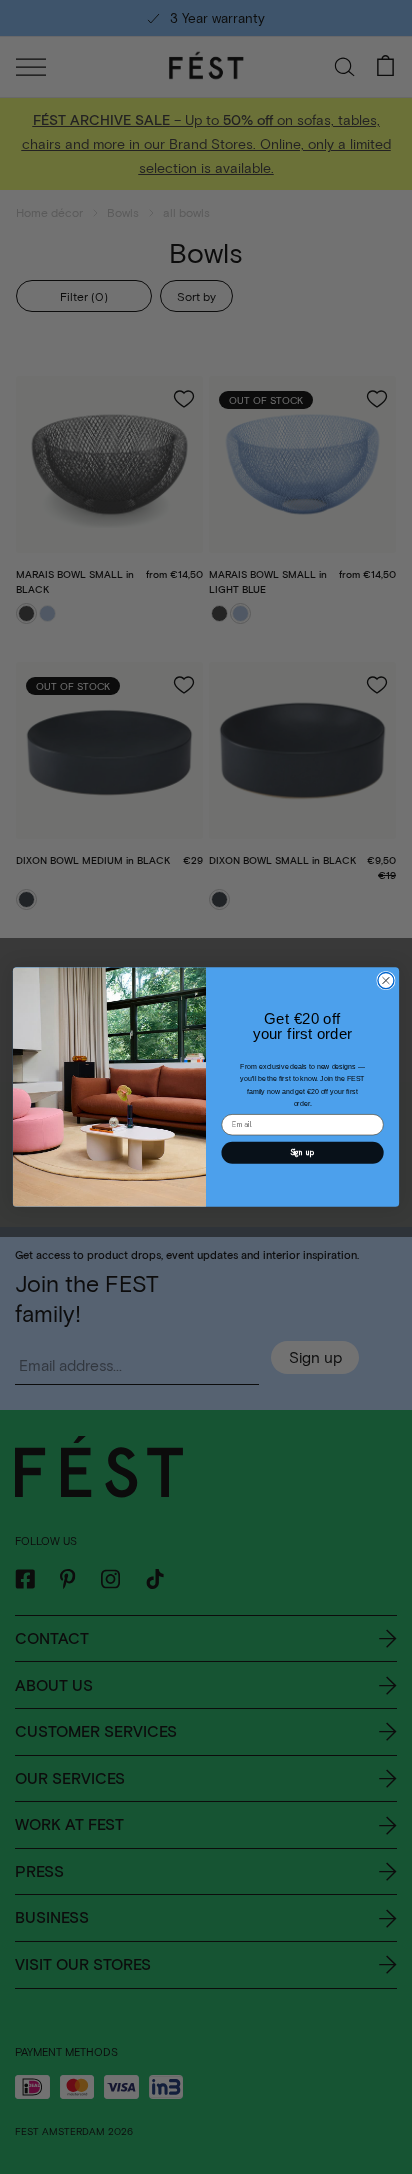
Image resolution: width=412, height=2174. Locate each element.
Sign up (303, 1152)
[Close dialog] (386, 980)
